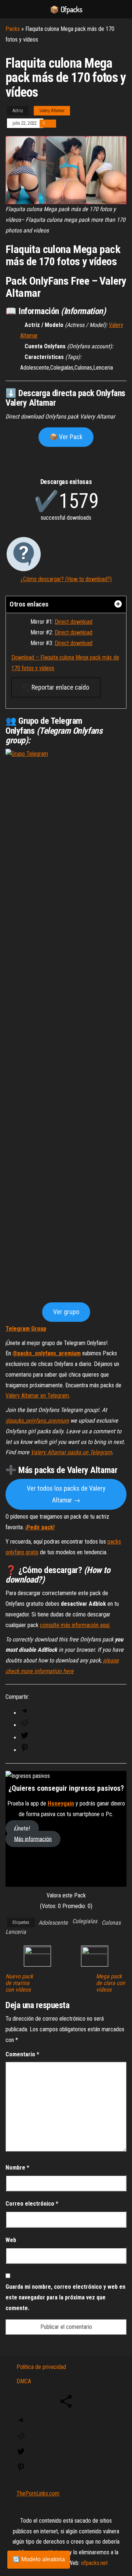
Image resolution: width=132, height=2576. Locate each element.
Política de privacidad (41, 2367)
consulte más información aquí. (75, 1625)
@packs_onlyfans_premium (47, 1353)
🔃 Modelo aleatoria (39, 2559)
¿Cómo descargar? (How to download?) (66, 579)
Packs (13, 29)
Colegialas (85, 1921)
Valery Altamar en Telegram (37, 1396)
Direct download (74, 622)
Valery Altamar (52, 111)
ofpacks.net (94, 2563)
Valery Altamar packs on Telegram (71, 1452)
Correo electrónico (32, 2204)
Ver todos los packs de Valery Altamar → (66, 1494)
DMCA (24, 2381)
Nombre (17, 2168)
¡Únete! (22, 1828)
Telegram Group (26, 1329)
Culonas (111, 1923)
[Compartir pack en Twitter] (25, 1738)
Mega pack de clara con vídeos (111, 1983)
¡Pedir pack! (40, 1527)
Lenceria (16, 1932)
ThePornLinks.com (38, 2493)
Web (11, 2240)
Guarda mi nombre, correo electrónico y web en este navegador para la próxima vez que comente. (65, 2297)
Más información (33, 1839)
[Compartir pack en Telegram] (25, 1713)
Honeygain (61, 1803)
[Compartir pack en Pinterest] (25, 1750)
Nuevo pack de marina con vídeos (19, 1983)
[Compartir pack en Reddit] (25, 1725)
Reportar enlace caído (60, 687)
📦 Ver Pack (66, 437)
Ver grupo (66, 1312)
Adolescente (53, 1923)
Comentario (22, 2054)
